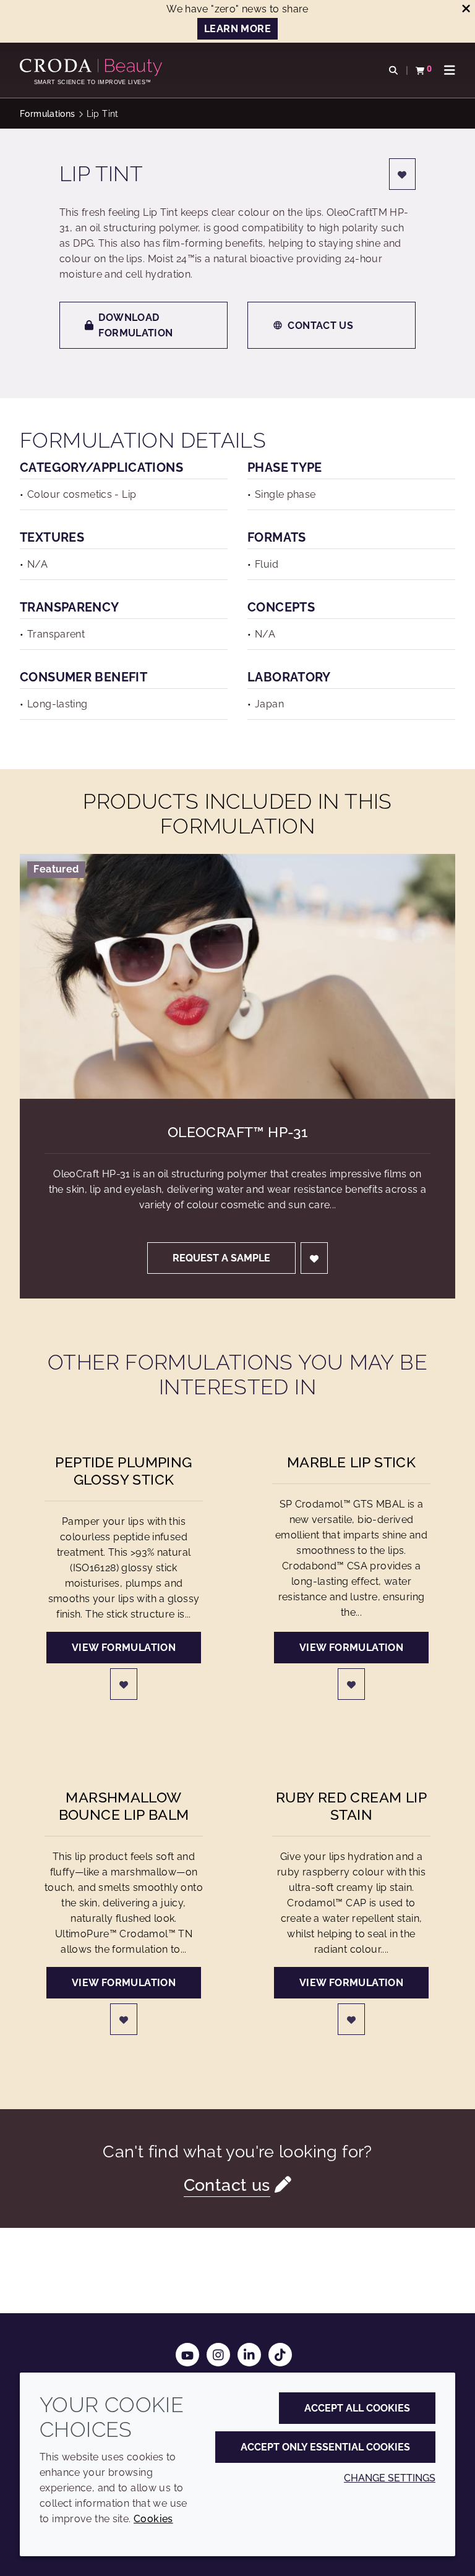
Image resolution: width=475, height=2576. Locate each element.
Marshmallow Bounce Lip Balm (124, 1806)
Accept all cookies (357, 2408)
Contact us (320, 326)
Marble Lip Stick (351, 1462)
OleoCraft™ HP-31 (237, 1132)
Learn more (237, 29)
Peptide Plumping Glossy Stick (123, 1471)
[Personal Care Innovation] (92, 67)
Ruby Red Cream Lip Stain (351, 1806)
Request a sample (221, 1258)
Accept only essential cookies (325, 2447)
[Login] (403, 174)
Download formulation (135, 325)
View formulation (124, 1648)
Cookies (153, 2519)
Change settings (390, 2478)
